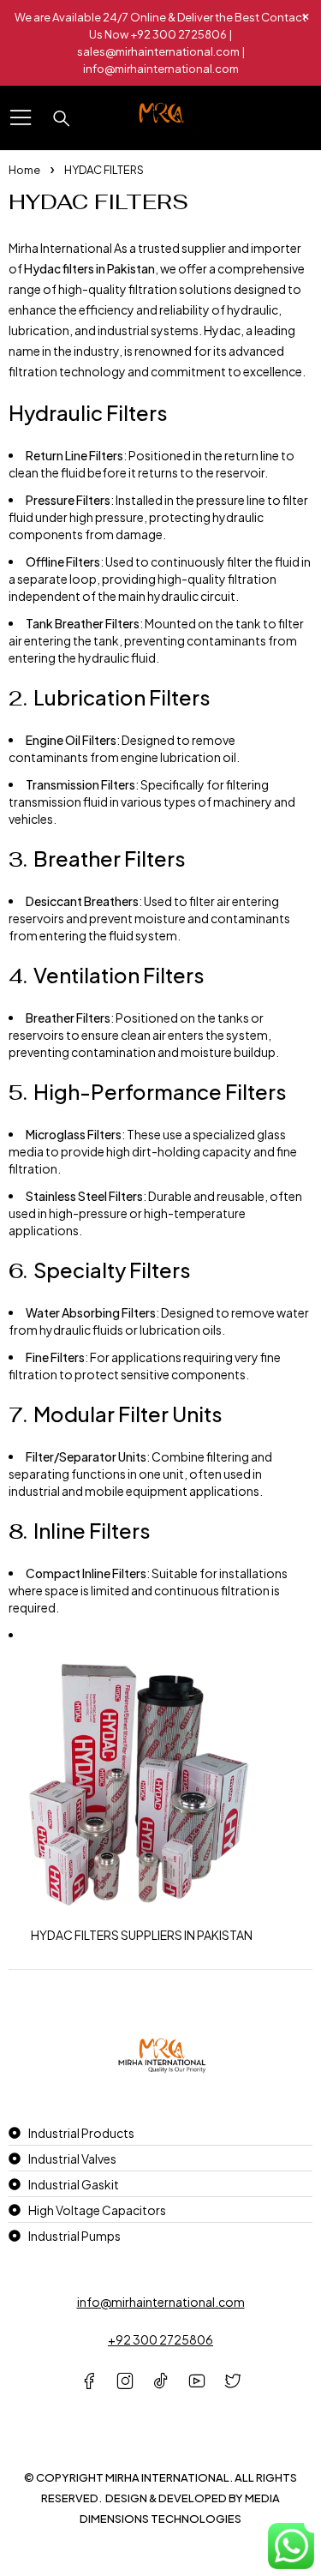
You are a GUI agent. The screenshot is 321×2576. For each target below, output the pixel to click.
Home (24, 170)
